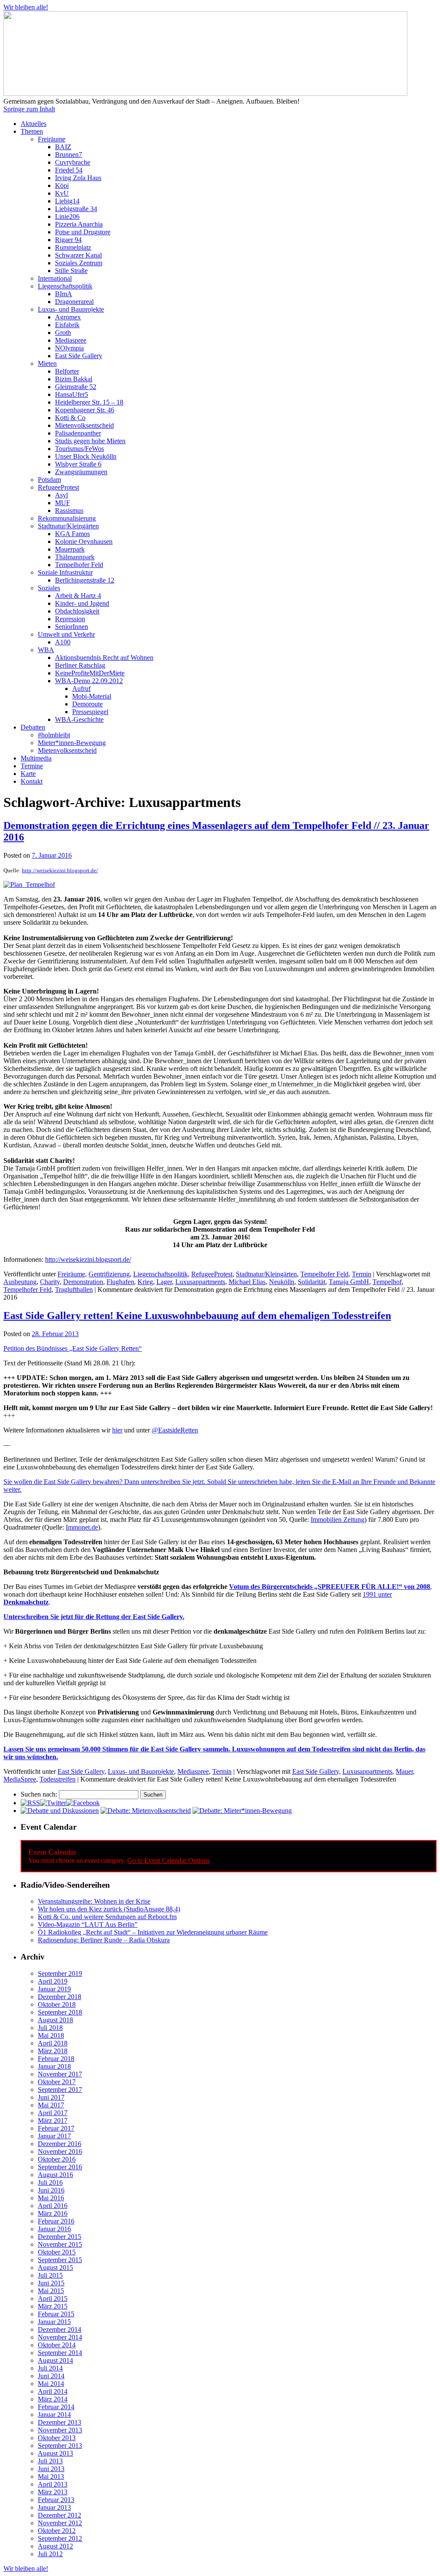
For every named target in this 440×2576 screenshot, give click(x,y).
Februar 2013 (56, 2500)
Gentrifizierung (109, 1274)
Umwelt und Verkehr (66, 634)
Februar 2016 (56, 2221)
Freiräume (52, 139)
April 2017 (53, 2113)
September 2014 (60, 2353)
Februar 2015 (56, 2314)
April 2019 (53, 1981)
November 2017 (60, 2074)
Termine (32, 766)
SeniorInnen (72, 627)
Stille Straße (71, 271)
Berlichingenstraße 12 (85, 580)
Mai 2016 (51, 2198)
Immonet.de (82, 1527)
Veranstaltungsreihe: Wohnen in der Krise (94, 1901)
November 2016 (60, 2151)
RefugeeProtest (58, 487)
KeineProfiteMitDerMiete (90, 673)
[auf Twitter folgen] (53, 1803)
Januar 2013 (54, 2507)
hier (117, 1430)
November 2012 (60, 2523)
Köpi (62, 186)
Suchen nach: (39, 1794)
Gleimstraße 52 (76, 387)
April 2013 (53, 2484)
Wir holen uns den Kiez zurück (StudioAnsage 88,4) (109, 1909)
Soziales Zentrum (79, 263)
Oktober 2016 (57, 2159)
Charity (50, 1282)
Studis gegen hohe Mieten (90, 441)
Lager (164, 1282)
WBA (46, 650)
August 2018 (55, 2020)
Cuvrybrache (73, 162)
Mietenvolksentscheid (84, 425)
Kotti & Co (70, 418)
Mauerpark (70, 549)
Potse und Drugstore (83, 232)
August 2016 (55, 2175)
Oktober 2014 (57, 2345)
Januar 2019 (54, 1989)
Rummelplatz (73, 247)
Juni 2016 (51, 2190)
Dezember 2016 (60, 2144)
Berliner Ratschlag (80, 665)
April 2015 (53, 2298)
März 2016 (53, 2213)
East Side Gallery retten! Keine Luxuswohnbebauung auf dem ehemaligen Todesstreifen (197, 1316)
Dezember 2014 (60, 2329)
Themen (32, 131)
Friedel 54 (69, 170)
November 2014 (60, 2337)
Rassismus (69, 511)
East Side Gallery (79, 356)
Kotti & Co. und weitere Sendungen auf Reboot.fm (107, 1917)
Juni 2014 (51, 2376)
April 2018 (53, 2043)
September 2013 (60, 2446)
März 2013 (53, 2492)
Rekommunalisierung (67, 518)
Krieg (145, 1282)
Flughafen (120, 1282)
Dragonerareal (74, 302)
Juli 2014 (50, 2368)
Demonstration (83, 1282)
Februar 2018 (56, 2059)
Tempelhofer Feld (79, 565)
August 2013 (55, 2453)
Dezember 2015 (60, 2237)
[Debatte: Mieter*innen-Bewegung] (242, 1811)
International (55, 278)
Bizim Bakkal (74, 379)
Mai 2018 (51, 2035)
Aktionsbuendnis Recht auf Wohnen (104, 658)
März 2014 (53, 2399)
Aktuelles (34, 124)
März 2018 (53, 2051)
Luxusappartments (200, 1282)
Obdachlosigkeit (77, 611)
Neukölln (282, 1282)
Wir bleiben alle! (26, 7)
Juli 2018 (50, 2028)
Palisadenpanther (78, 433)
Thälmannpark (75, 557)
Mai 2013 (51, 2476)
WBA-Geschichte (79, 719)
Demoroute (87, 704)
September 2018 (60, 2012)
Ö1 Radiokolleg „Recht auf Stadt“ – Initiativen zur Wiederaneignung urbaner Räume (153, 1932)
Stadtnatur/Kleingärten (68, 526)
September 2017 (60, 2090)
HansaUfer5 (72, 394)
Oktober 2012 (57, 2531)
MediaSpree (20, 1779)
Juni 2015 (51, 2283)
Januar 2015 (54, 2322)
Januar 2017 (54, 2136)
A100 (63, 642)
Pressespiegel (90, 712)
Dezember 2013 (60, 2422)
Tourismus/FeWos (79, 449)
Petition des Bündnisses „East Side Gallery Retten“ (73, 1348)
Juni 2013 (51, 2469)
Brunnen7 (69, 155)
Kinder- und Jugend (82, 603)
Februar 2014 (56, 2407)
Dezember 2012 (60, 2515)
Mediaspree (71, 340)
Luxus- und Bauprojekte (71, 309)
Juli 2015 (50, 2275)
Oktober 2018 (57, 2004)
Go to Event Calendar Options (168, 1860)
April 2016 (53, 2206)
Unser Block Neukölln (86, 456)
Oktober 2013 (57, 2438)
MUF (63, 503)
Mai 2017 (51, 2105)
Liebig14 (67, 201)
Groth (63, 333)
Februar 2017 (56, 2128)
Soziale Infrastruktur (65, 572)
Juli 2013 (50, 2461)
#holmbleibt (54, 735)
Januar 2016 (54, 2229)
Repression (70, 619)
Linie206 (67, 216)
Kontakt (32, 781)
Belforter (67, 371)
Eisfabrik (67, 325)
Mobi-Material (92, 696)
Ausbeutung (20, 1282)
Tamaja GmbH (349, 1282)
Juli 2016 (50, 2182)
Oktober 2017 (57, 2082)
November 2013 (60, 2430)
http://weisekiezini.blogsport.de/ (60, 870)
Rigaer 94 (68, 240)
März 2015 (53, 2306)
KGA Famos (72, 534)
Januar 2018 (54, 2066)
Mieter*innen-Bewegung (72, 743)
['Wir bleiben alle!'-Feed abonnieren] (30, 1803)
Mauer (404, 1771)
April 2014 (53, 2391)
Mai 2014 (51, 2384)
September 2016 (60, 2167)
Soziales (49, 588)
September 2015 (60, 2260)
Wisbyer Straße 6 (78, 464)
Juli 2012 (50, 2554)
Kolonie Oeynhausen (84, 541)
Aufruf (81, 688)
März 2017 (53, 2121)
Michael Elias (247, 1282)
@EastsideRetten (175, 1430)
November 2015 (60, 2244)
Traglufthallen (74, 1290)
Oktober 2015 (57, 2252)
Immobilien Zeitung (338, 1520)
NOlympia (69, 348)
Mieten (47, 363)
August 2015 (55, 2268)
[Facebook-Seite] (83, 1803)
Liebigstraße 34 (76, 209)
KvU (62, 193)
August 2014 (55, 2360)
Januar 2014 (54, 2415)
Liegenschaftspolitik (65, 286)
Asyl (61, 495)
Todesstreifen (58, 1779)
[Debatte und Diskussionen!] (60, 1811)
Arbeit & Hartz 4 (78, 596)
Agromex (68, 317)
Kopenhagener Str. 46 (85, 410)
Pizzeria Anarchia (79, 224)
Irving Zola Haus (78, 178)
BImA (64, 294)
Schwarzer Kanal (78, 255)
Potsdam (49, 480)
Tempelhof (387, 1282)
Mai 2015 (51, 2291)
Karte (28, 774)
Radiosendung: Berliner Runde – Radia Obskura (104, 1940)
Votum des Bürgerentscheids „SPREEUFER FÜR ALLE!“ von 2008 (330, 1587)
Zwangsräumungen (81, 472)
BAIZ (63, 147)
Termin (362, 1274)
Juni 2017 (51, 2097)
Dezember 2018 (60, 1997)
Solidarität (312, 1282)
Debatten (33, 727)
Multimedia (36, 758)
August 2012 (55, 2546)
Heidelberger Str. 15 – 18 (89, 402)
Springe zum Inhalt (29, 109)
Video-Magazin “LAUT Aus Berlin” (88, 1924)
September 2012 (60, 2538)
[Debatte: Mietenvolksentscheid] (146, 1811)
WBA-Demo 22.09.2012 (89, 681)
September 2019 (60, 1973)
